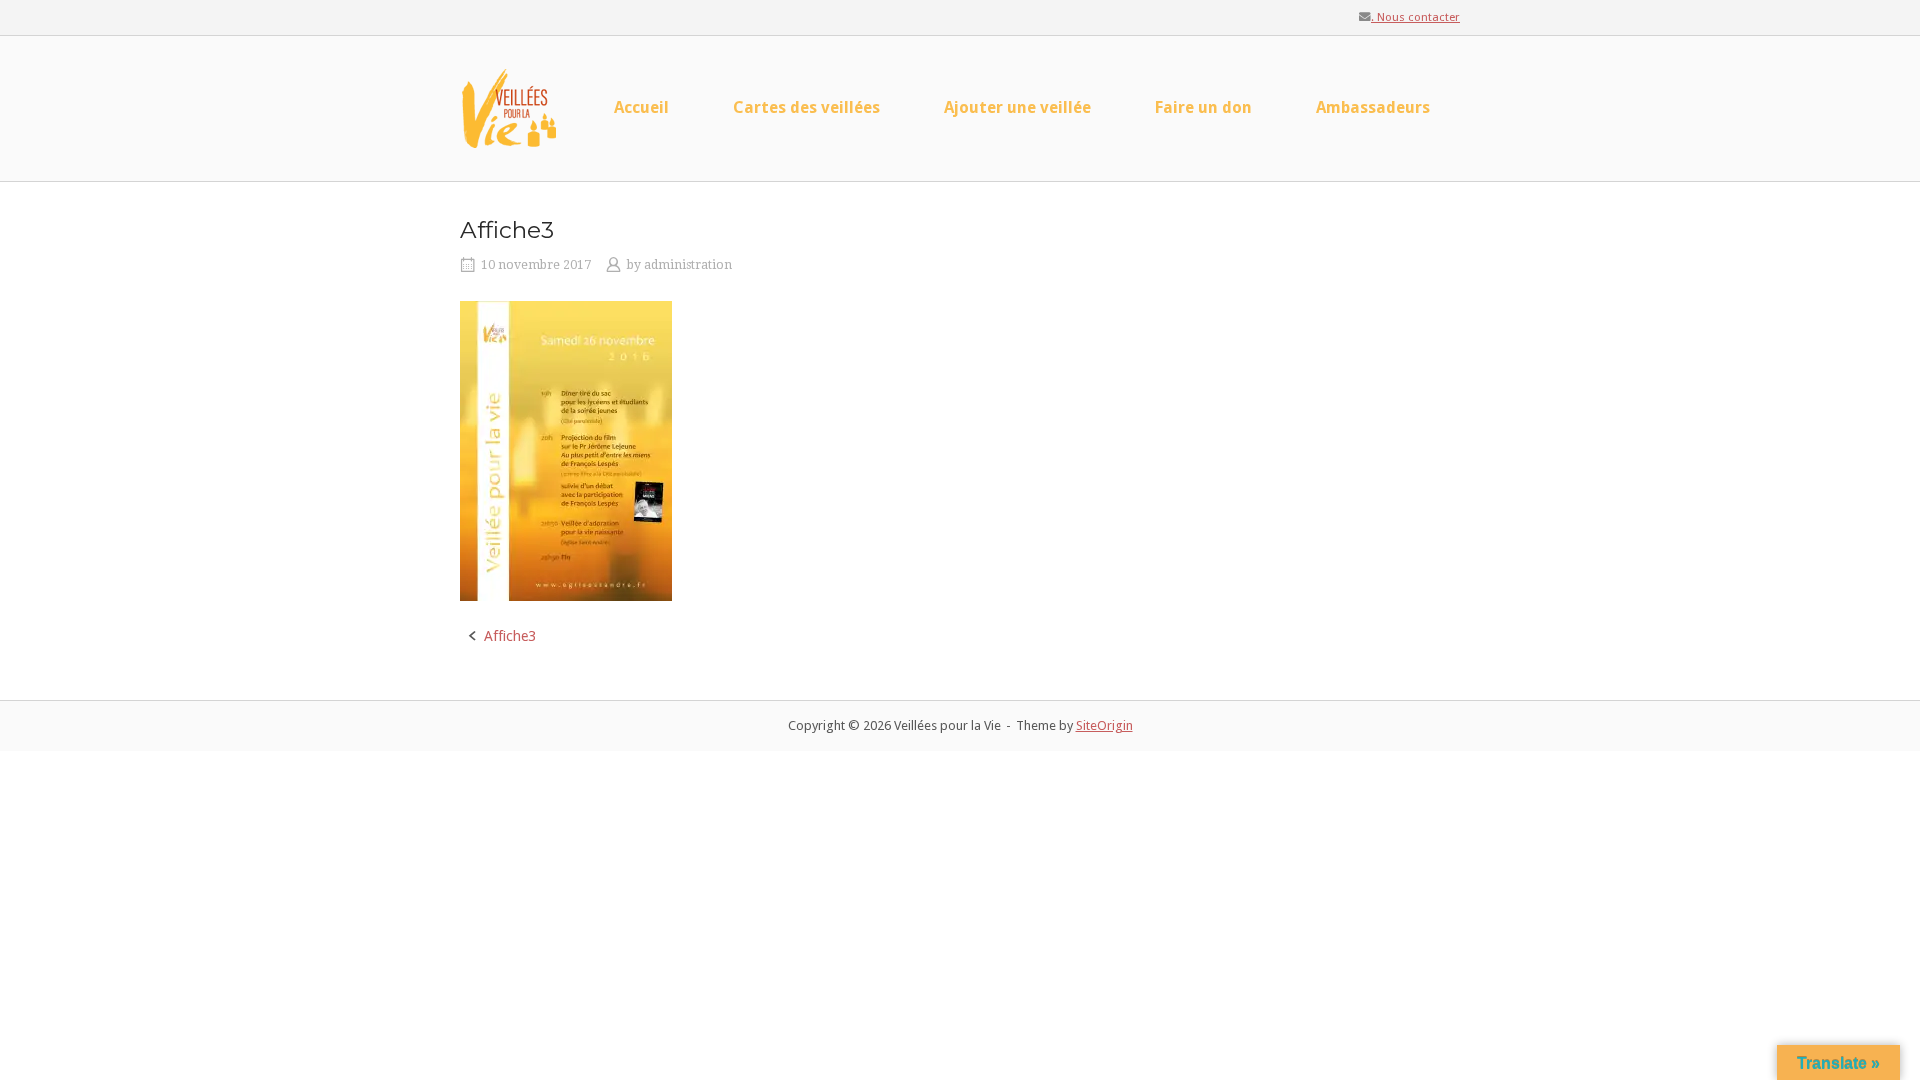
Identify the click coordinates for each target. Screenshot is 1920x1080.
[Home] (510, 107)
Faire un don (1203, 107)
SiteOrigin (1104, 725)
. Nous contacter (1415, 17)
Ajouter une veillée (1017, 107)
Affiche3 (510, 636)
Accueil (641, 107)
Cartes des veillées (806, 107)
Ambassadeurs (1373, 107)
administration (688, 265)
